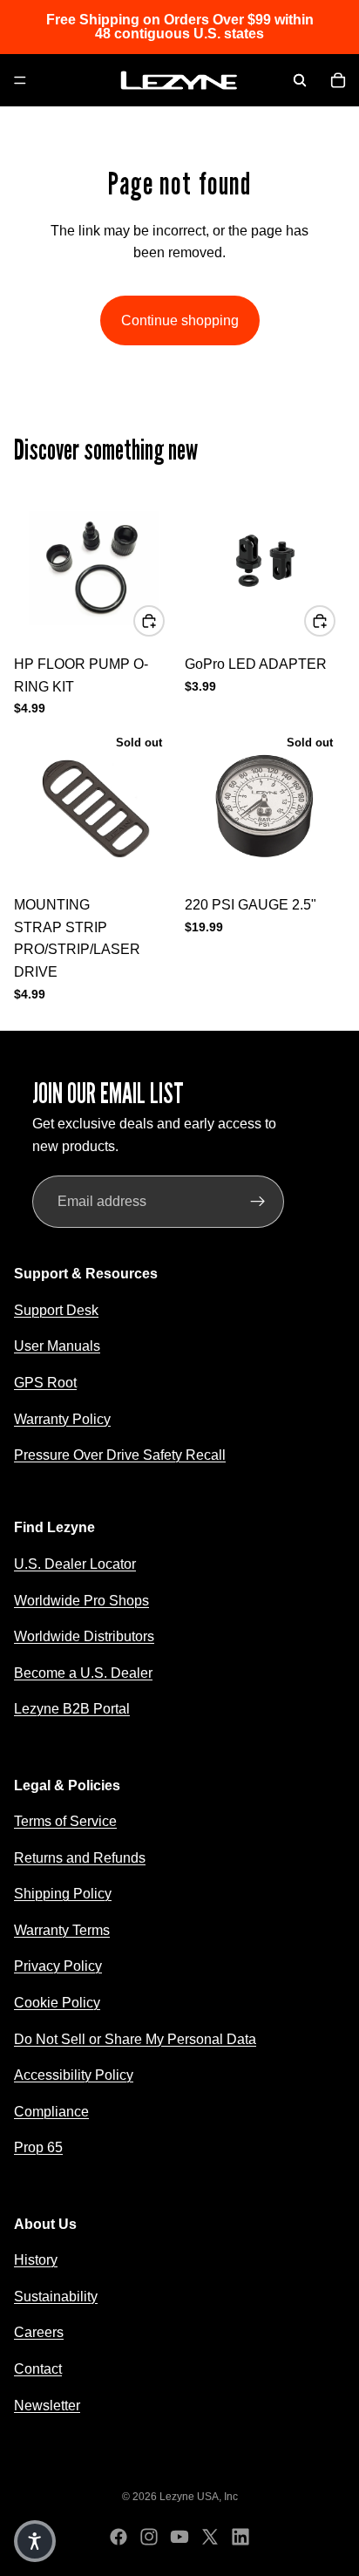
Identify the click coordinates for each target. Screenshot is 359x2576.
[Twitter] (210, 2537)
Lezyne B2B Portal (72, 1709)
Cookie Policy (57, 2003)
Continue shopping (180, 320)
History (36, 2260)
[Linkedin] (240, 2537)
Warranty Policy (62, 1418)
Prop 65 (38, 2147)
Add (164, 620)
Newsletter (47, 2406)
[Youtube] (179, 2537)
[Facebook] (119, 2537)
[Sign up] (258, 1202)
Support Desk (56, 1310)
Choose (335, 620)
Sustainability (56, 2297)
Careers (39, 2332)
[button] (35, 2541)
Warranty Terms (62, 1930)
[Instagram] (149, 2537)
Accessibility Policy (74, 2075)
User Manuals (57, 1346)
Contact (38, 2369)
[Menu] (20, 80)
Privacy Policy (58, 1966)
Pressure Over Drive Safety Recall (120, 1455)
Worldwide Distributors (84, 1636)
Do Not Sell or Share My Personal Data (135, 2039)
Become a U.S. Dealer (83, 1673)
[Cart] (338, 80)
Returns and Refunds (80, 1858)
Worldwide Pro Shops (81, 1600)
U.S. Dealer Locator (75, 1564)
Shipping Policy (63, 1894)
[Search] (300, 80)
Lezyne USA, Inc (199, 2497)
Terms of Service (65, 1821)
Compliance (51, 2112)
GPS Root (45, 1383)
